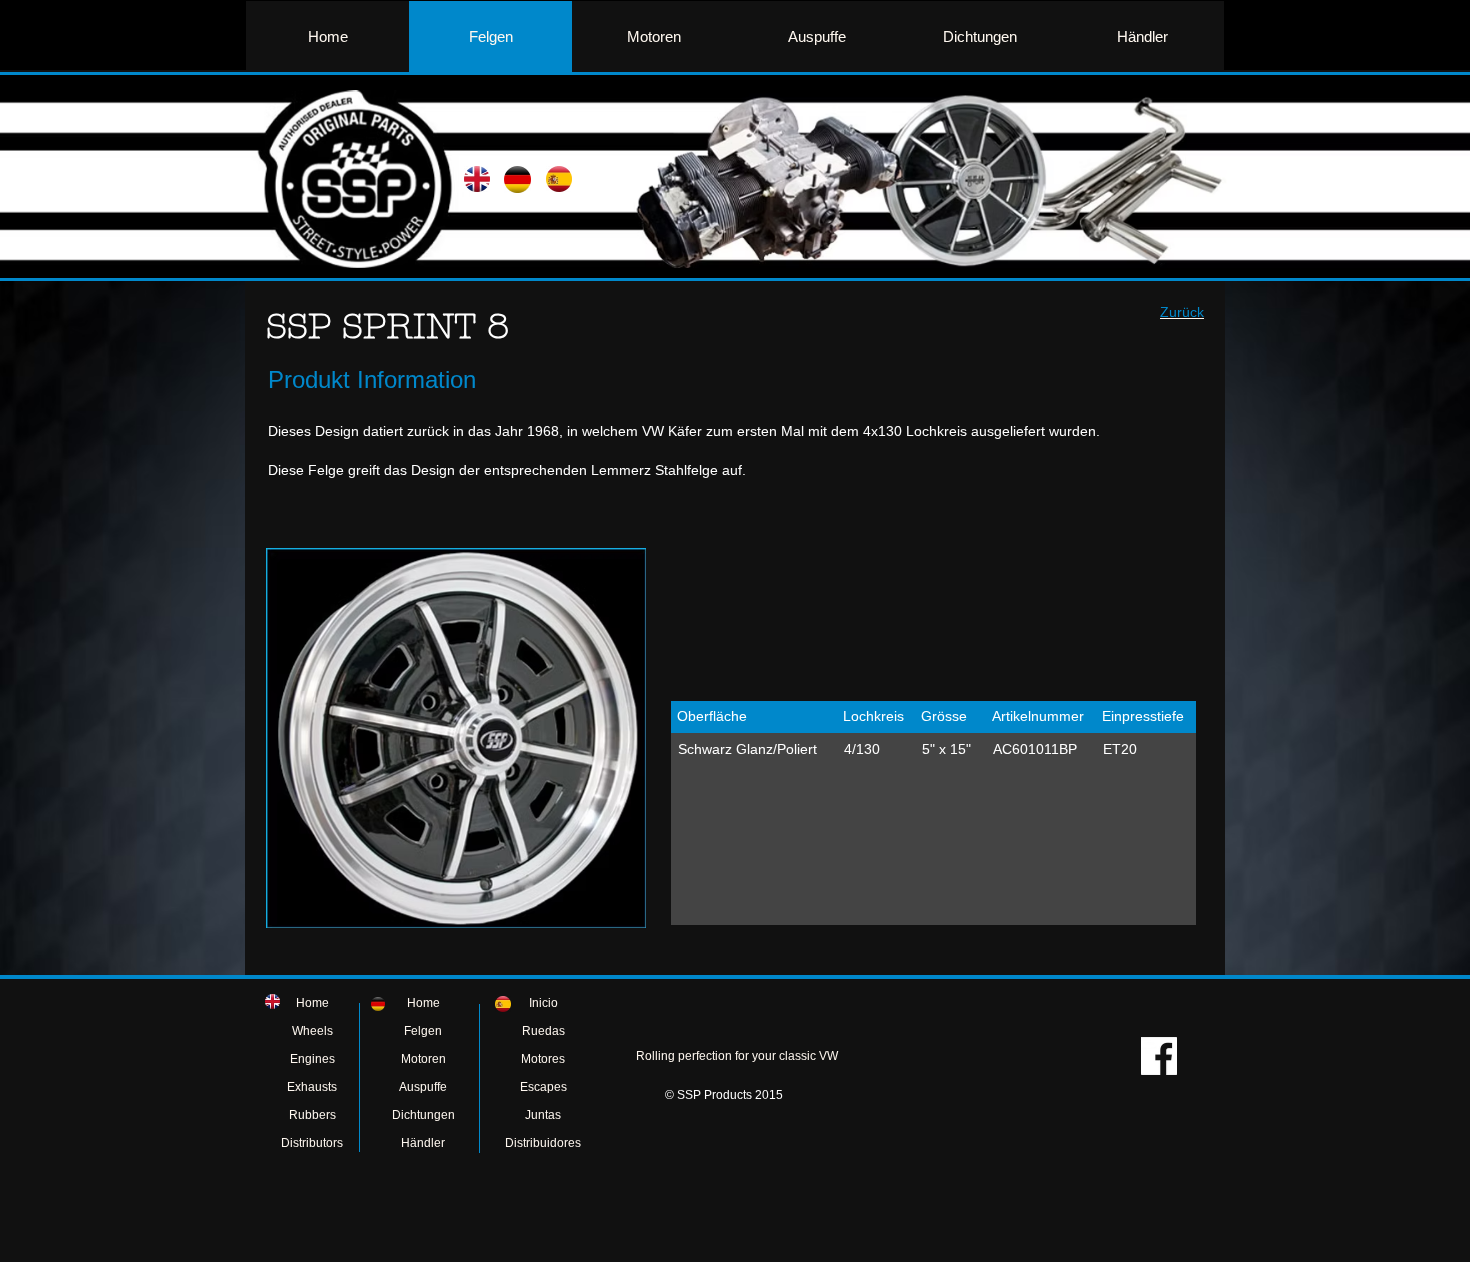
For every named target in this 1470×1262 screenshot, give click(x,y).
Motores (543, 1059)
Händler (423, 1143)
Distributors (312, 1143)
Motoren (423, 1059)
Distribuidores (543, 1143)
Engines (312, 1059)
